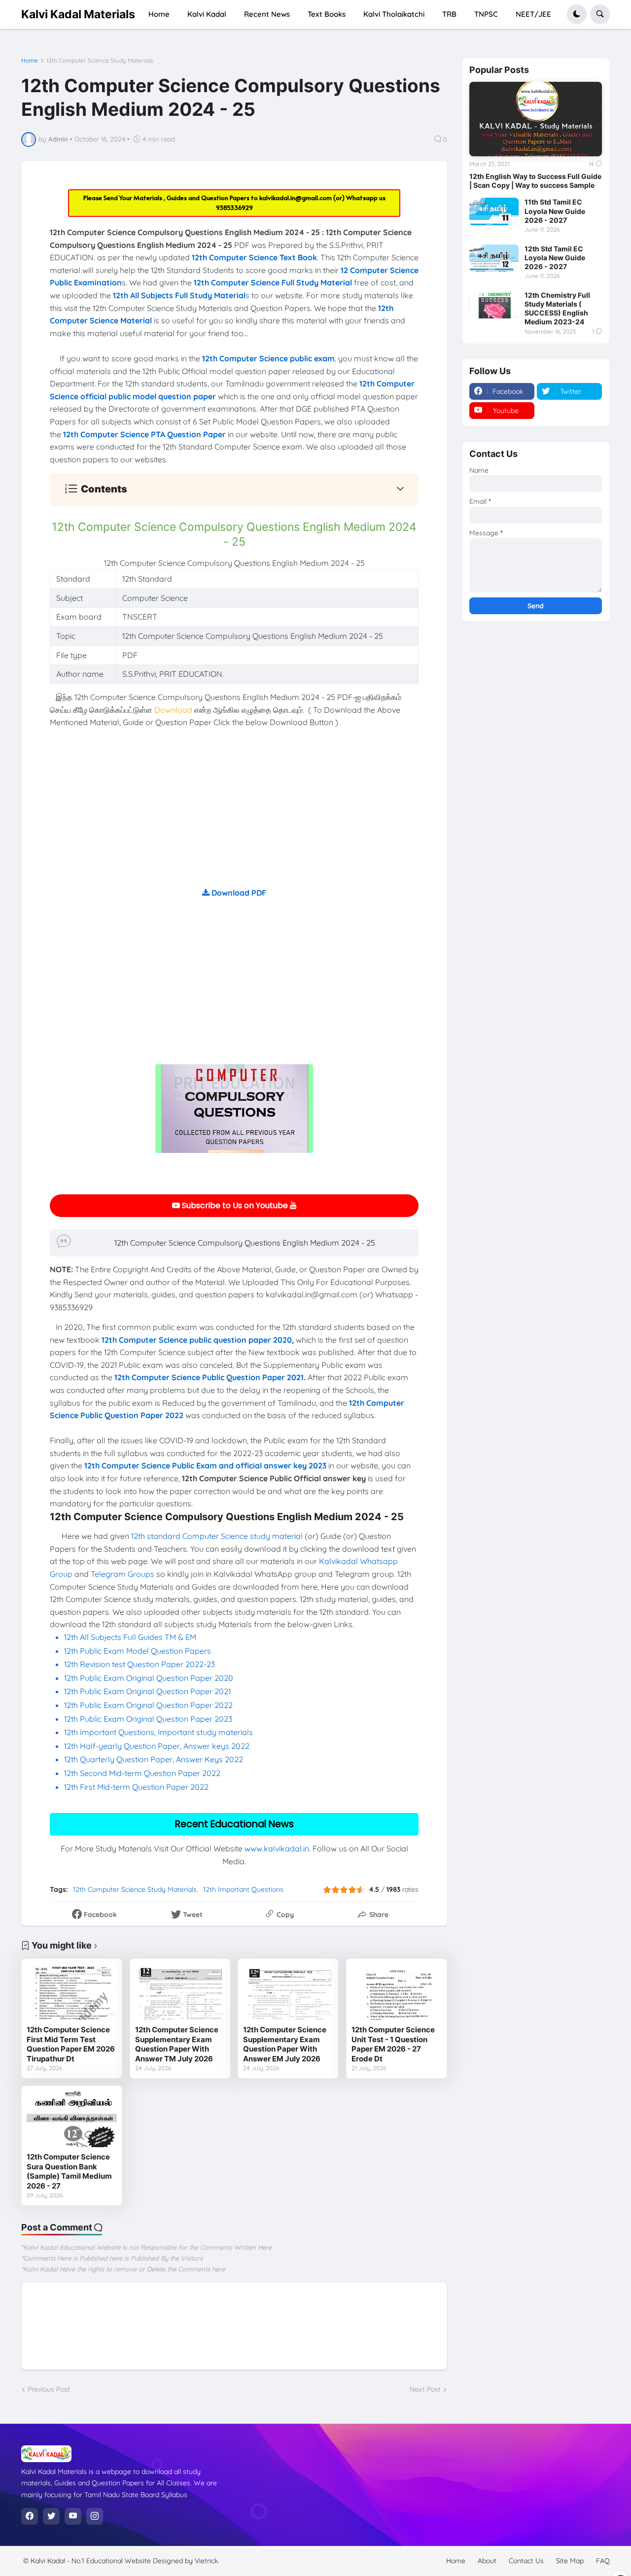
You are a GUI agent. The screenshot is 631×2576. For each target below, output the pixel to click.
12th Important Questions (243, 1889)
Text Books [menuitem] (327, 14)
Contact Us (526, 2561)
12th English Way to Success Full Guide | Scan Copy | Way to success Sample (535, 181)
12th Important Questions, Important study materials (158, 1732)
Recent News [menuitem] (267, 14)
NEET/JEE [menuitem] (533, 14)
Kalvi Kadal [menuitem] (207, 14)
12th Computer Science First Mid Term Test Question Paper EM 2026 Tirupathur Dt (71, 2044)
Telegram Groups (123, 1574)
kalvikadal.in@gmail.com (296, 198)
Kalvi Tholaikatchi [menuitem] (394, 14)
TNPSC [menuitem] (486, 14)
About (487, 2561)
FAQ (603, 2561)
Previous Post (49, 2389)
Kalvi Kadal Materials (78, 14)
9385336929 (234, 208)
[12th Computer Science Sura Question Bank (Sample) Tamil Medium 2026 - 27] (72, 2119)
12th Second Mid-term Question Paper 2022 (142, 1773)
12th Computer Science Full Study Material (273, 282)
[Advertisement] (234, 818)
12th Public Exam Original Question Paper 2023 (148, 1719)
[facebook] (30, 2516)
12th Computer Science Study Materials (100, 61)
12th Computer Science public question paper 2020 (197, 1340)
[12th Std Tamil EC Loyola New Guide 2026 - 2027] (494, 258)
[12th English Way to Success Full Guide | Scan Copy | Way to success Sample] (536, 119)
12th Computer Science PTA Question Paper (144, 434)
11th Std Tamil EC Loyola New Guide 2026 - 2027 (555, 211)
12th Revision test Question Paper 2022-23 (140, 1664)
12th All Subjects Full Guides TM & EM (130, 1637)
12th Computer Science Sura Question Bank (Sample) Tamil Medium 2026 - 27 (69, 2171)
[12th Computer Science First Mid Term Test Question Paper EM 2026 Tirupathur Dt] (72, 1992)
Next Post (425, 2389)
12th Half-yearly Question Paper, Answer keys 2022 (157, 1746)
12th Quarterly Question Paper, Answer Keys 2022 (154, 1759)
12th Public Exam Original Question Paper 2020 (149, 1678)
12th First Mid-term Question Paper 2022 (136, 1787)
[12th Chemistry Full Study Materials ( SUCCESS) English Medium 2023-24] (494, 305)
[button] (577, 14)
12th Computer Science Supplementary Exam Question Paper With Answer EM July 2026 (285, 2044)
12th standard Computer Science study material (217, 1536)
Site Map (570, 2561)
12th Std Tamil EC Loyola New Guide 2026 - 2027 (555, 258)
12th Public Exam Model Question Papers (139, 1651)
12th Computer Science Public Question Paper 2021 (209, 1377)
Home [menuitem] (159, 14)
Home (30, 61)
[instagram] (95, 2516)
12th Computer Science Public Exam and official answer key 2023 (205, 1465)
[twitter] (51, 2516)
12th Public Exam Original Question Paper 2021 (147, 1691)
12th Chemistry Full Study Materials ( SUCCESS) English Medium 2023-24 (557, 309)
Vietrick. (207, 2561)
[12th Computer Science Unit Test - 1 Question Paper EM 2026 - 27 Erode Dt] (397, 1992)
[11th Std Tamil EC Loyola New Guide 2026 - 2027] (494, 211)
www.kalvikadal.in (277, 1848)
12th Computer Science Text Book (254, 257)
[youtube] (73, 2516)
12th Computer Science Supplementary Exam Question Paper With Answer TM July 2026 (177, 2044)
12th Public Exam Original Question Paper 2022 (148, 1705)
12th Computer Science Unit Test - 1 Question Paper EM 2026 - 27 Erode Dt (393, 2044)
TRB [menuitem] (449, 14)
